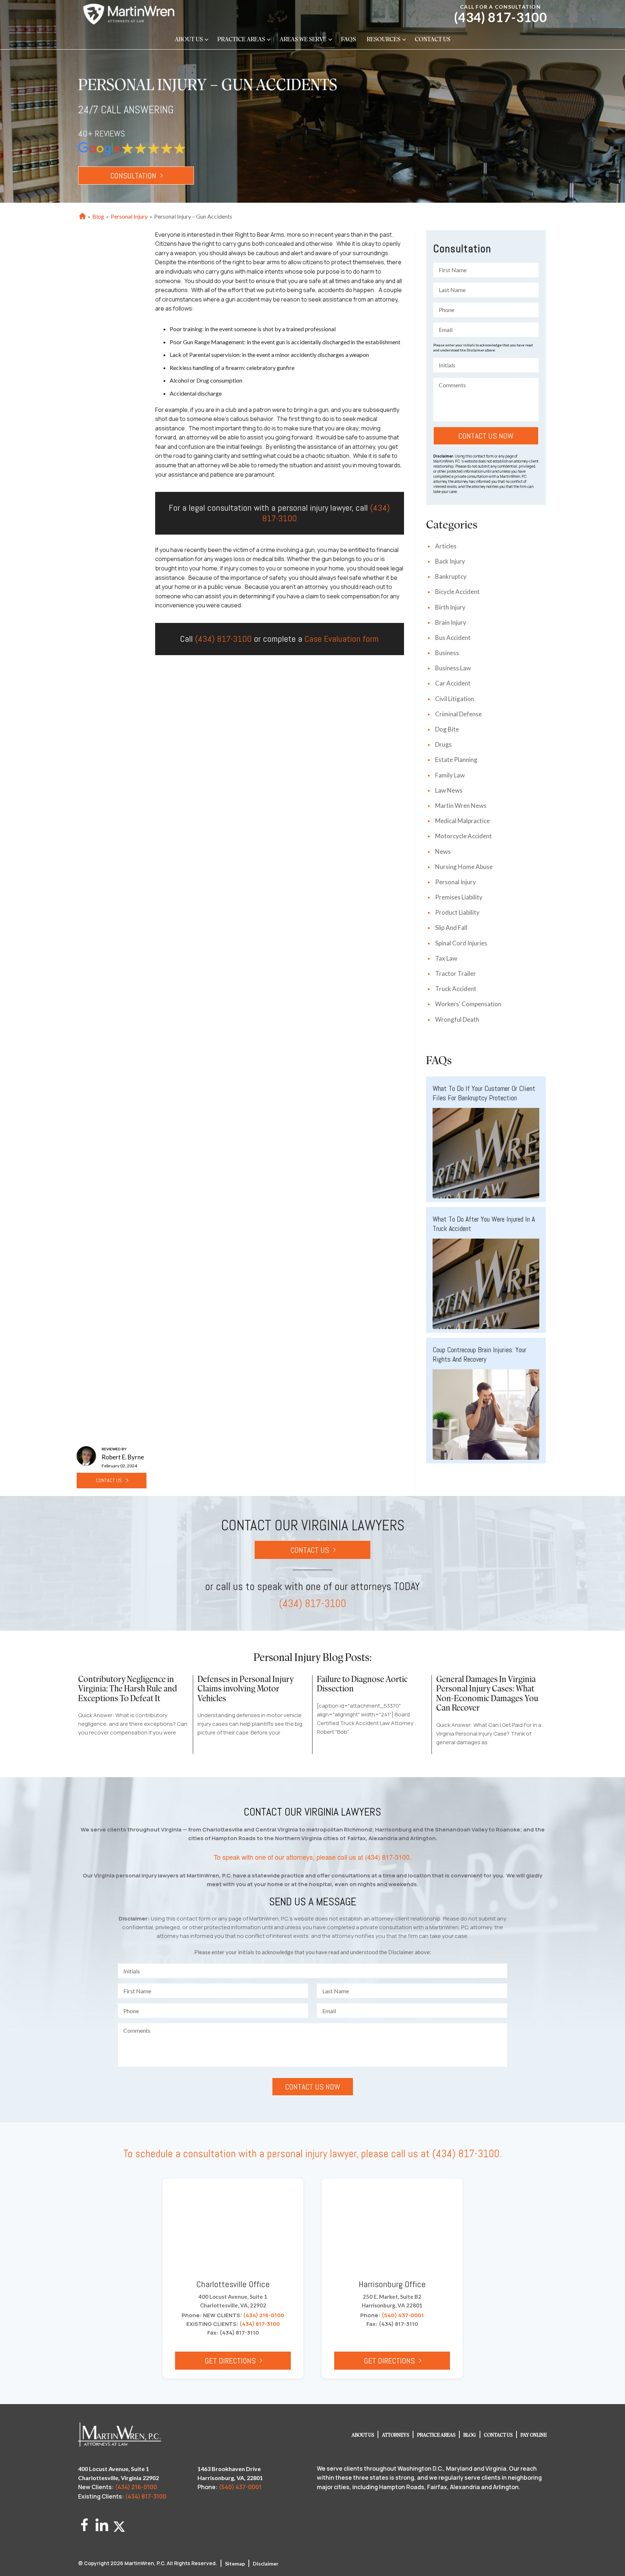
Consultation (133, 176)
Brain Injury (451, 622)
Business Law (453, 668)
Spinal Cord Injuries (461, 943)
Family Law (450, 775)
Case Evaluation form (342, 639)
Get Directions (230, 2361)
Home (82, 217)
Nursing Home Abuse (464, 867)
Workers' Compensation (468, 1004)
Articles (446, 546)
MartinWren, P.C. (145, 2563)
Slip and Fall (451, 927)
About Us (189, 40)
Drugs (443, 744)
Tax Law (446, 958)
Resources (384, 40)
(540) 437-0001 (403, 2315)
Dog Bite (447, 729)
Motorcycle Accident (464, 836)
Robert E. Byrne (123, 1457)
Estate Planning (456, 760)
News (443, 851)
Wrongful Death (457, 1019)
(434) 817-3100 (500, 17)
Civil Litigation (455, 699)
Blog (98, 216)
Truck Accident (456, 989)
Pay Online (534, 2435)
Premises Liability (459, 897)
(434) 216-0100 (264, 2315)
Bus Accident (453, 638)
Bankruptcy (451, 576)
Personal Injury (129, 216)
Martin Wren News (461, 806)
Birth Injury (450, 607)
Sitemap (235, 2564)
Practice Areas (241, 40)
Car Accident (453, 683)
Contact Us (433, 40)
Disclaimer (266, 2564)
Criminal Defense (458, 714)
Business (447, 653)
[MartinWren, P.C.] (129, 14)
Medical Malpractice (462, 821)
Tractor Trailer (456, 973)
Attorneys (396, 2435)
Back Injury (450, 561)
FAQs (348, 40)
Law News (449, 790)
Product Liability (457, 912)
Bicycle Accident (457, 592)
